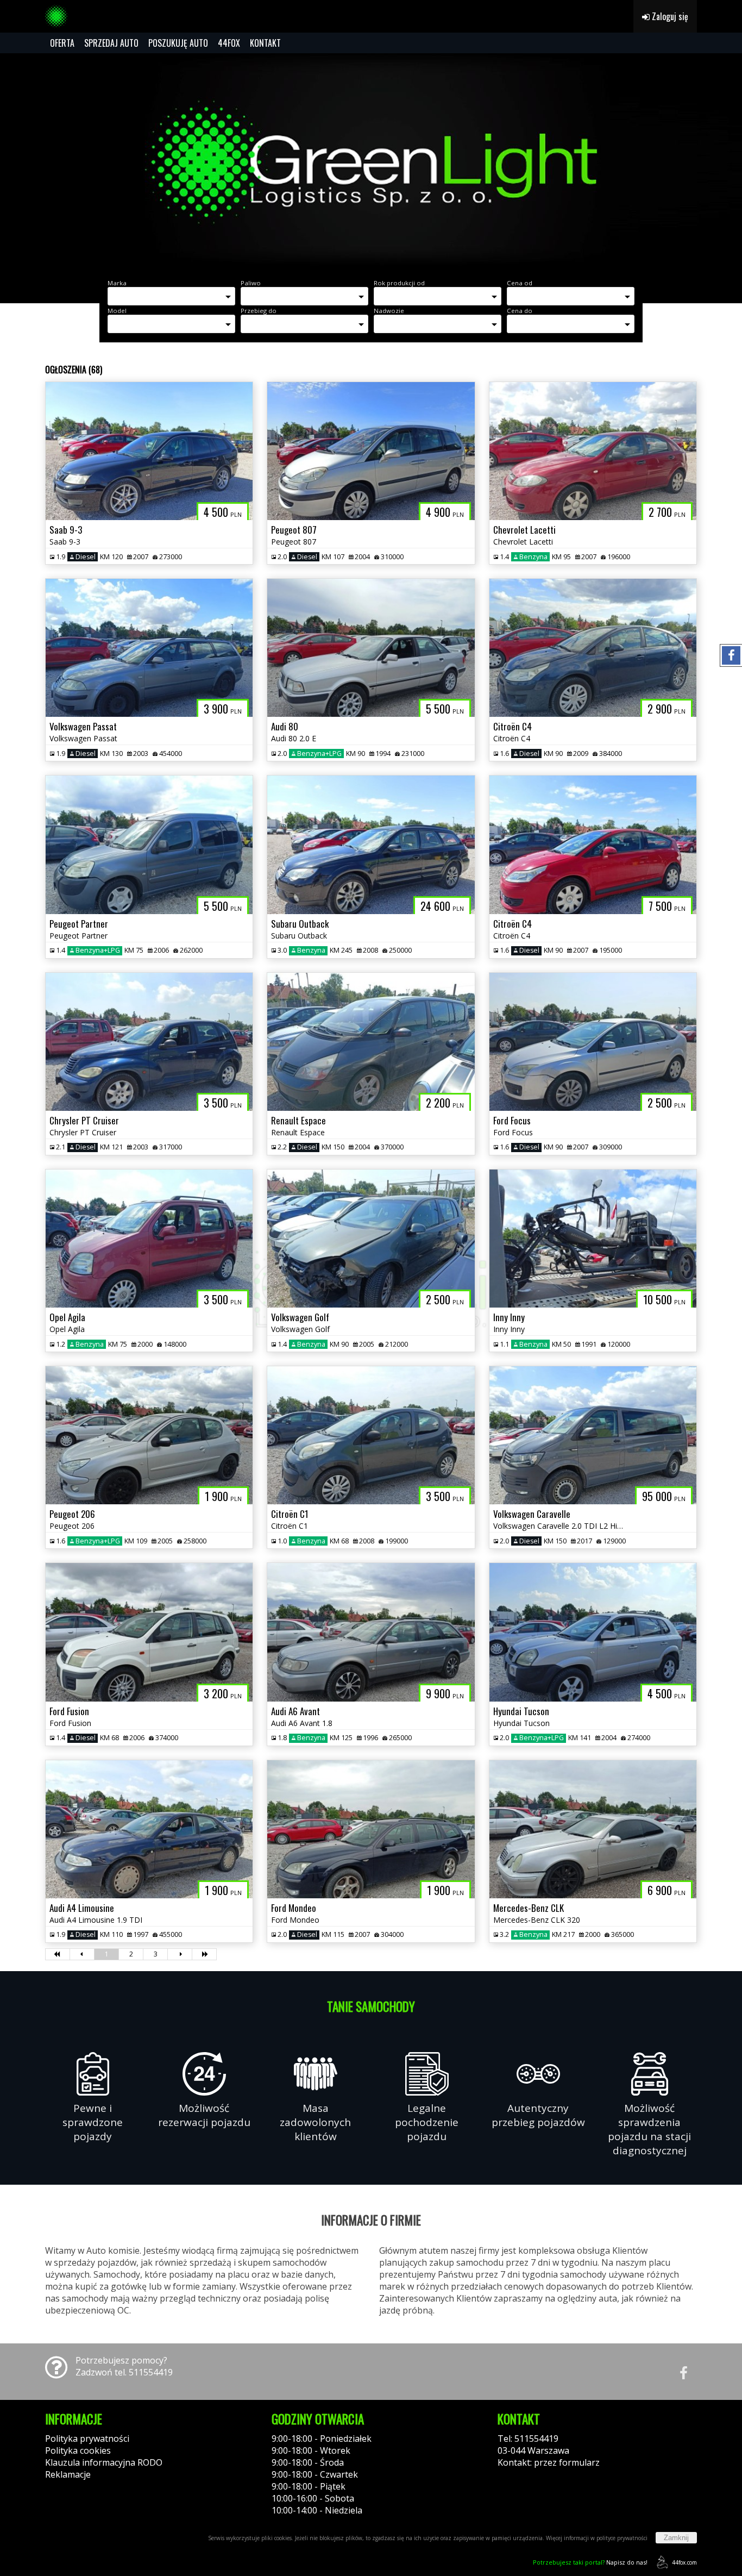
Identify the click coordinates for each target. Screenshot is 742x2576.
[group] (371, 162)
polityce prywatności (622, 2538)
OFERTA (62, 43)
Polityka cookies (78, 2450)
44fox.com (684, 2562)
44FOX (229, 43)
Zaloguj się (669, 16)
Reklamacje (68, 2474)
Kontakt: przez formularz (549, 2462)
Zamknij (676, 2538)
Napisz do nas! (590, 2562)
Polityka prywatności (87, 2439)
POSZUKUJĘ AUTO (178, 43)
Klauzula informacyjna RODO (104, 2462)
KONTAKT (265, 43)
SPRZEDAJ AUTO (111, 43)
